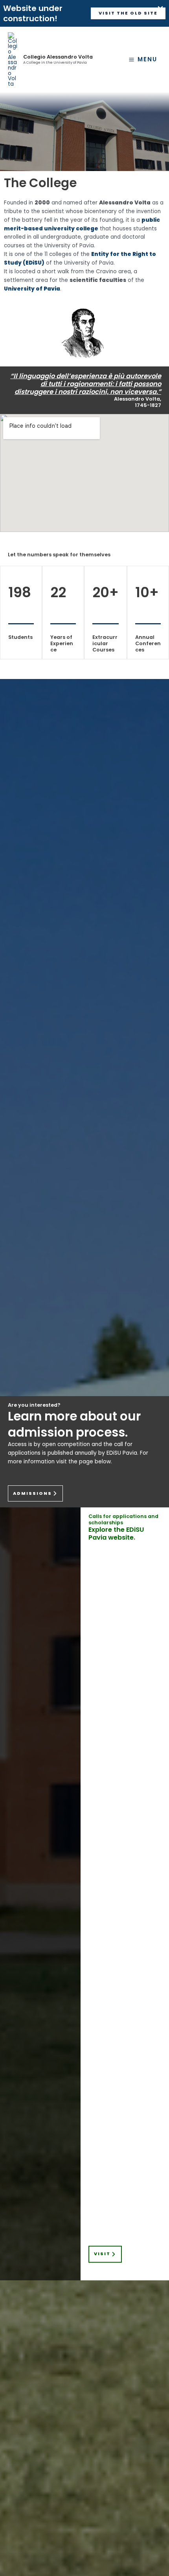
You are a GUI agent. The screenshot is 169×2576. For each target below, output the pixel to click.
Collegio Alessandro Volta (58, 57)
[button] (128, 14)
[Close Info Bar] (160, 9)
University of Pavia (32, 289)
